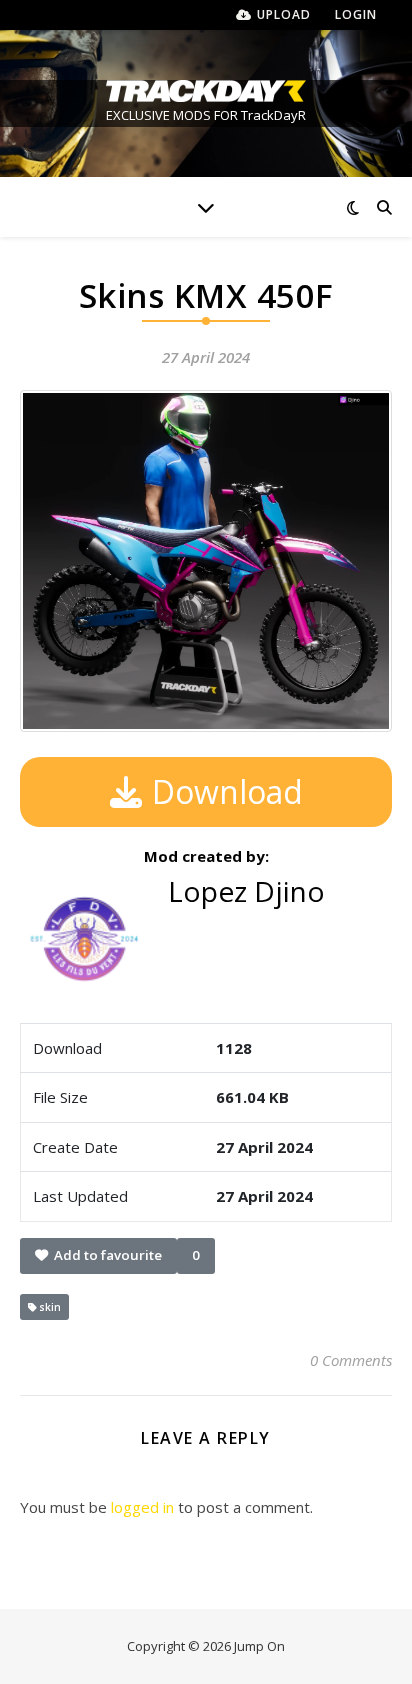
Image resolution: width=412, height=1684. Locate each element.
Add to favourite (105, 1255)
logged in (142, 1507)
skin (45, 1307)
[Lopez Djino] (236, 932)
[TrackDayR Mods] (206, 91)
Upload (284, 14)
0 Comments (351, 1360)
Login (356, 14)
